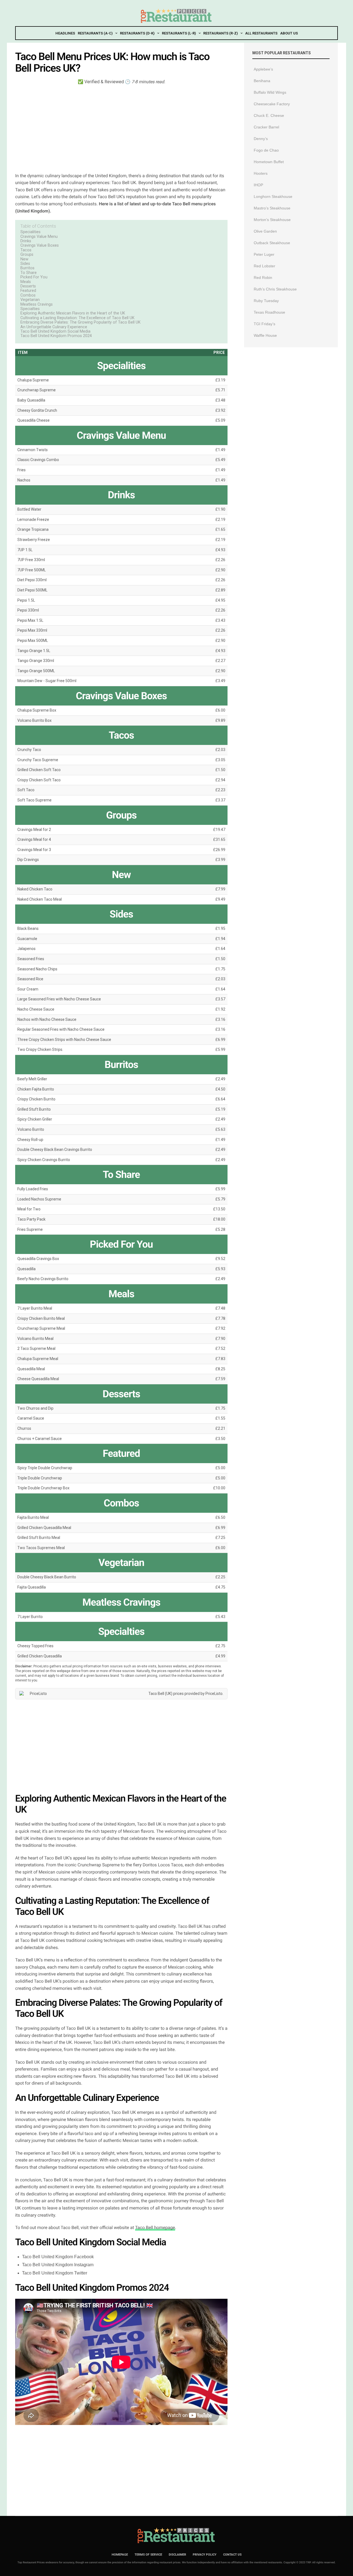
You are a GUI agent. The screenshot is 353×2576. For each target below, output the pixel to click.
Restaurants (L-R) (179, 33)
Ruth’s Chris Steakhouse (275, 289)
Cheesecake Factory (272, 104)
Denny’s (261, 139)
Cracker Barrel (266, 127)
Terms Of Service (148, 2555)
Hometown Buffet (269, 162)
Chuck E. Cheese (269, 115)
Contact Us (232, 2555)
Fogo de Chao (266, 150)
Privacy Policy (205, 2555)
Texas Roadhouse (269, 312)
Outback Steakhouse (272, 243)
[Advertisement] (121, 128)
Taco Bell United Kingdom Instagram (58, 2265)
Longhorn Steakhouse (273, 197)
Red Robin (263, 278)
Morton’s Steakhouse (272, 220)
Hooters (261, 173)
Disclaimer (177, 2555)
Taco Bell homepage (155, 2228)
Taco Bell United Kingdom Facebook (58, 2257)
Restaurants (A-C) (95, 33)
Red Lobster (264, 266)
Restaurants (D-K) (137, 33)
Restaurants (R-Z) (220, 33)
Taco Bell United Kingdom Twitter (55, 2273)
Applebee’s (263, 69)
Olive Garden (265, 231)
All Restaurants (261, 33)
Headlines (65, 33)
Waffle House (265, 335)
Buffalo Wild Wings (270, 92)
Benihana (262, 81)
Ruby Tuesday (266, 301)
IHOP (258, 185)
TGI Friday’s (264, 324)
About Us (289, 33)
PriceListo (214, 1694)
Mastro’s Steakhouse (272, 208)
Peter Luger (264, 254)
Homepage (120, 2555)
